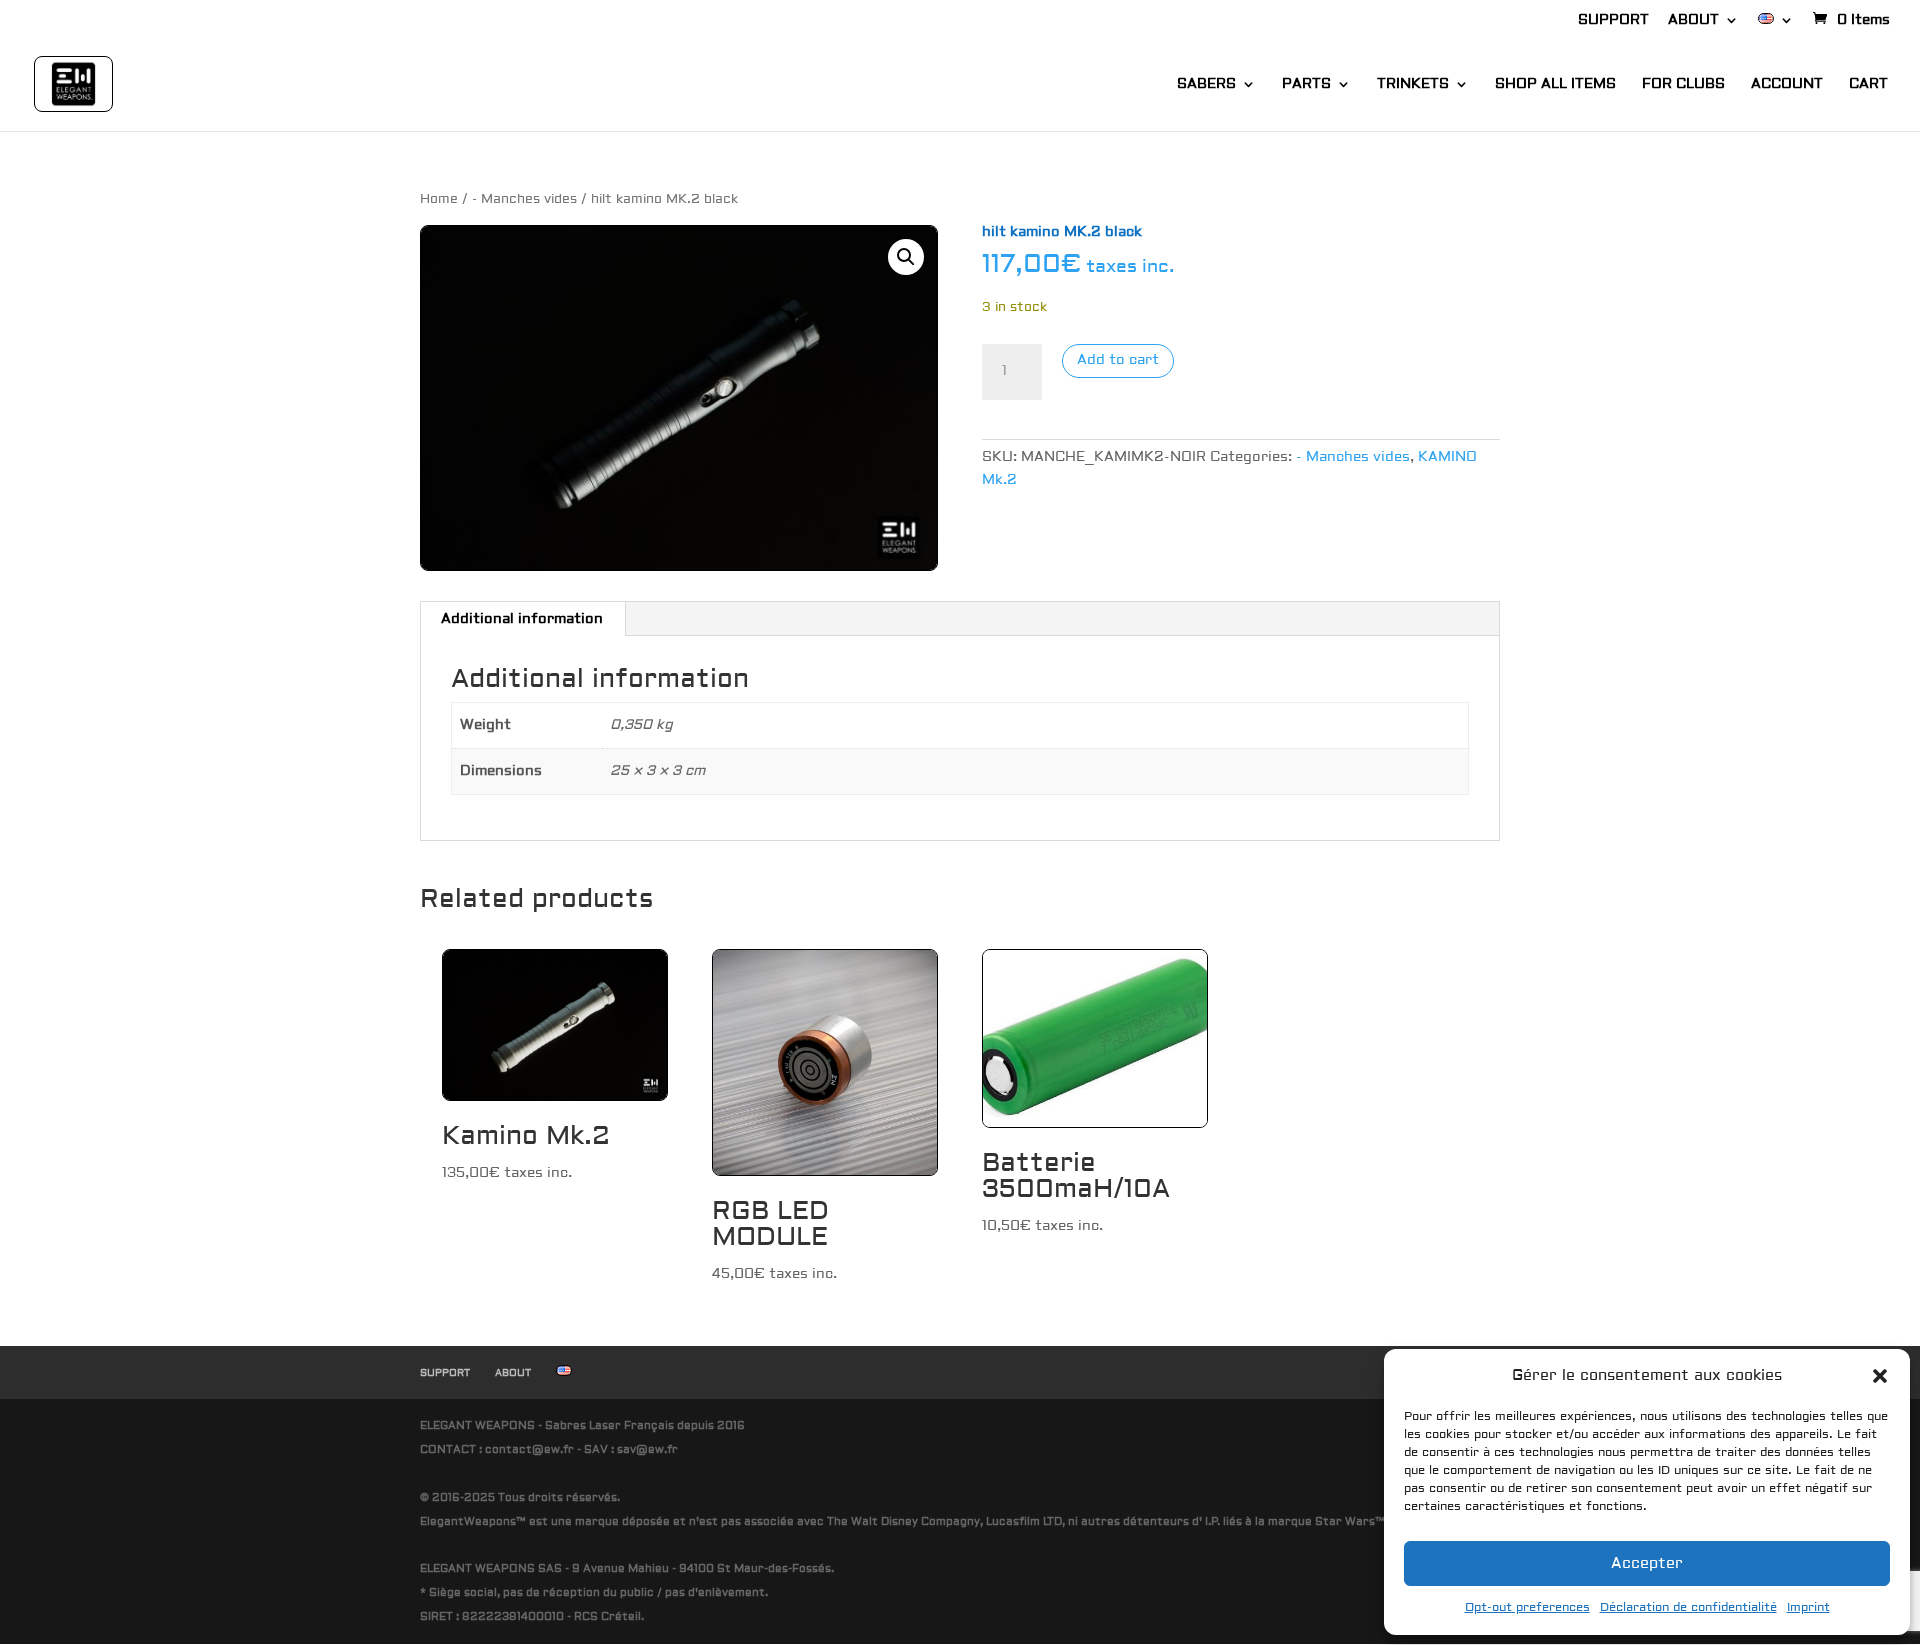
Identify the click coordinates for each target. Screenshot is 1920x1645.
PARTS (1306, 85)
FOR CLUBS (1683, 85)
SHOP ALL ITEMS (1555, 85)
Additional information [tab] (522, 619)
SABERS (1206, 85)
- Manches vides (524, 199)
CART (1868, 85)
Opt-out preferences (1527, 1607)
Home (439, 199)
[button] (1880, 1376)
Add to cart (1118, 360)
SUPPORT (1613, 21)
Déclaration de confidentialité (1688, 1607)
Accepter (1647, 1563)
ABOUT (1693, 21)
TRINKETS (1413, 85)
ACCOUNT (1787, 85)
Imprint (1808, 1607)
